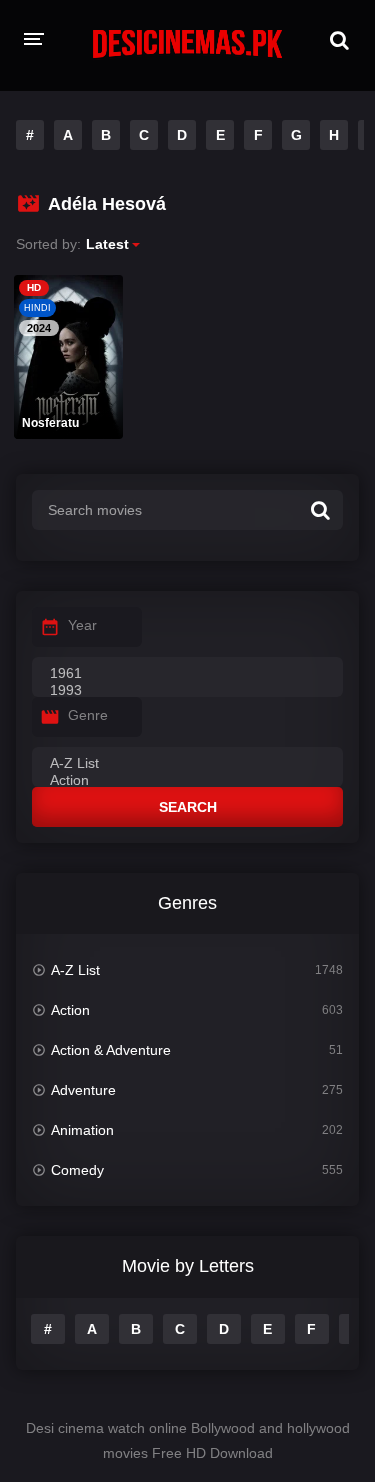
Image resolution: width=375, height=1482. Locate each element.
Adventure (83, 1090)
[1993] (187, 691)
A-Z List (75, 970)
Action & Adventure (111, 1050)
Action (70, 1010)
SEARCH (188, 807)
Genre (88, 715)
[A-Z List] (187, 764)
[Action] (187, 781)
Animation (82, 1130)
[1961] (187, 674)
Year (82, 625)
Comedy (77, 1170)
